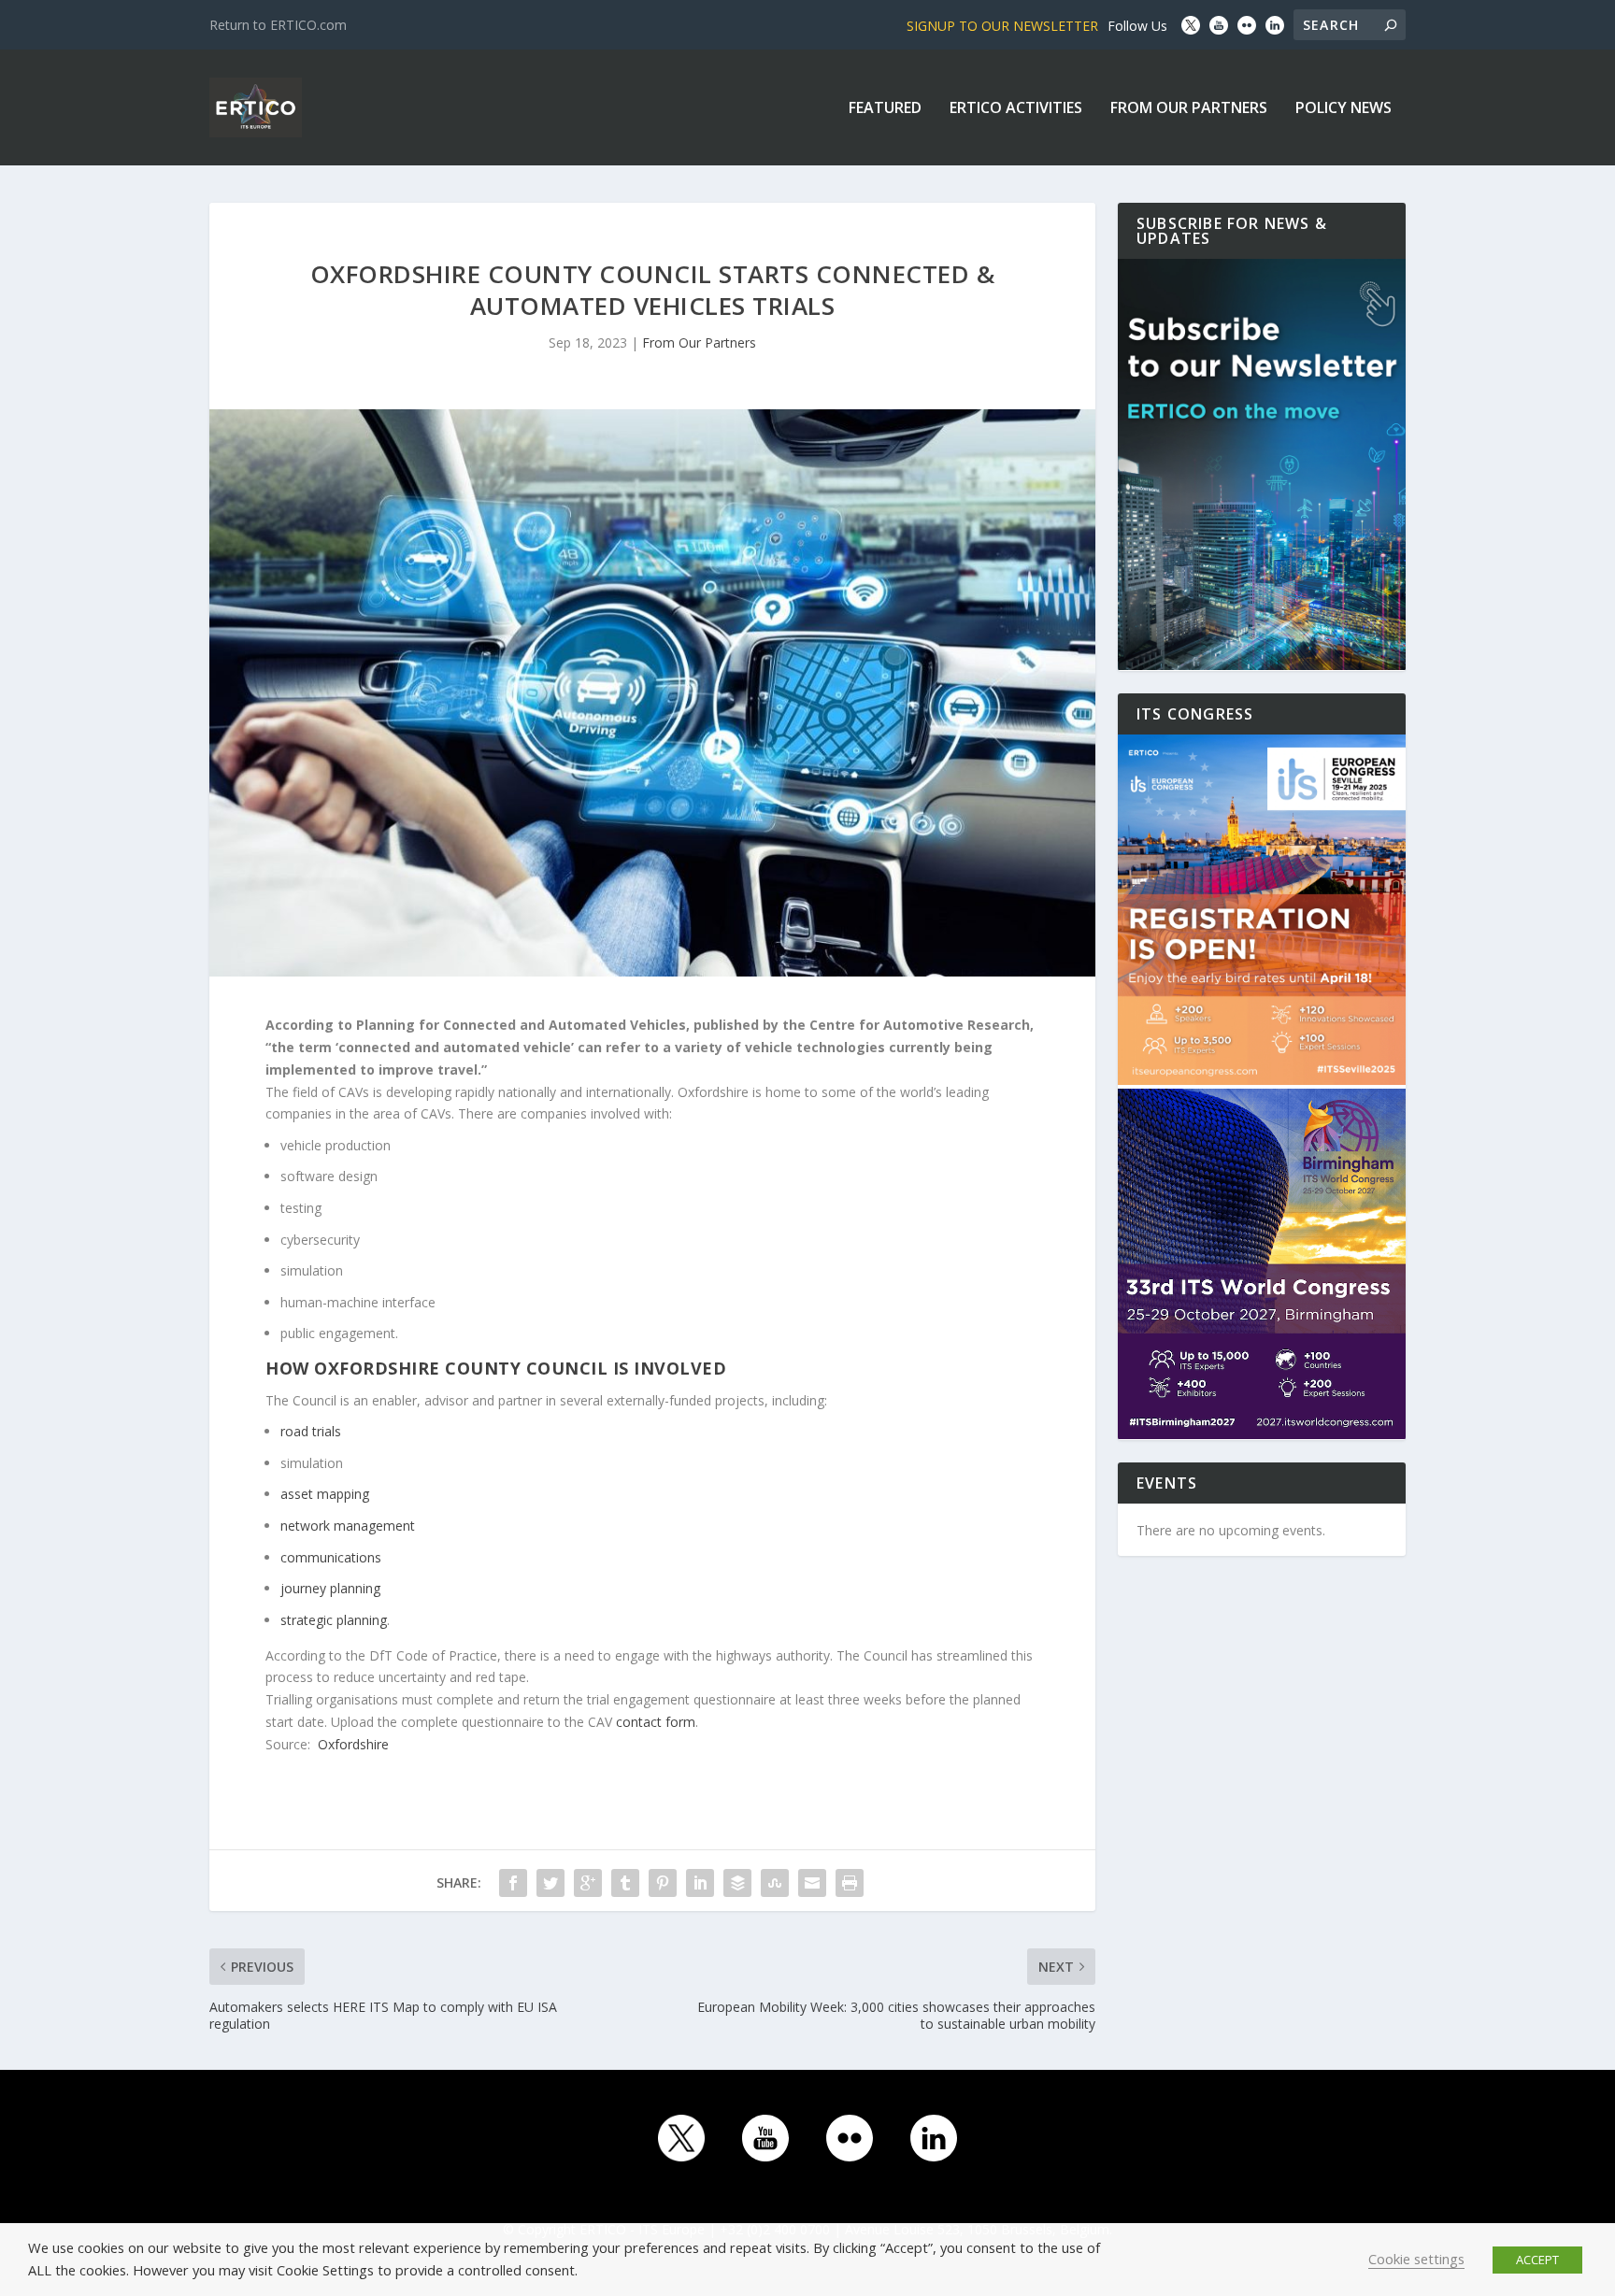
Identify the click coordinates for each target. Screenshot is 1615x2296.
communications (331, 1557)
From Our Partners (1189, 109)
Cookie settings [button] (1416, 2259)
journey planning (330, 1588)
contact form (656, 1722)
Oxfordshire (353, 1744)
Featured (885, 109)
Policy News (1343, 109)
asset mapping (325, 1494)
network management (348, 1526)
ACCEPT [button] (1537, 2260)
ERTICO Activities (1016, 109)
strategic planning (334, 1620)
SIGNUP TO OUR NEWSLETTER (1002, 26)
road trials (311, 1431)
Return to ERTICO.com (278, 25)
